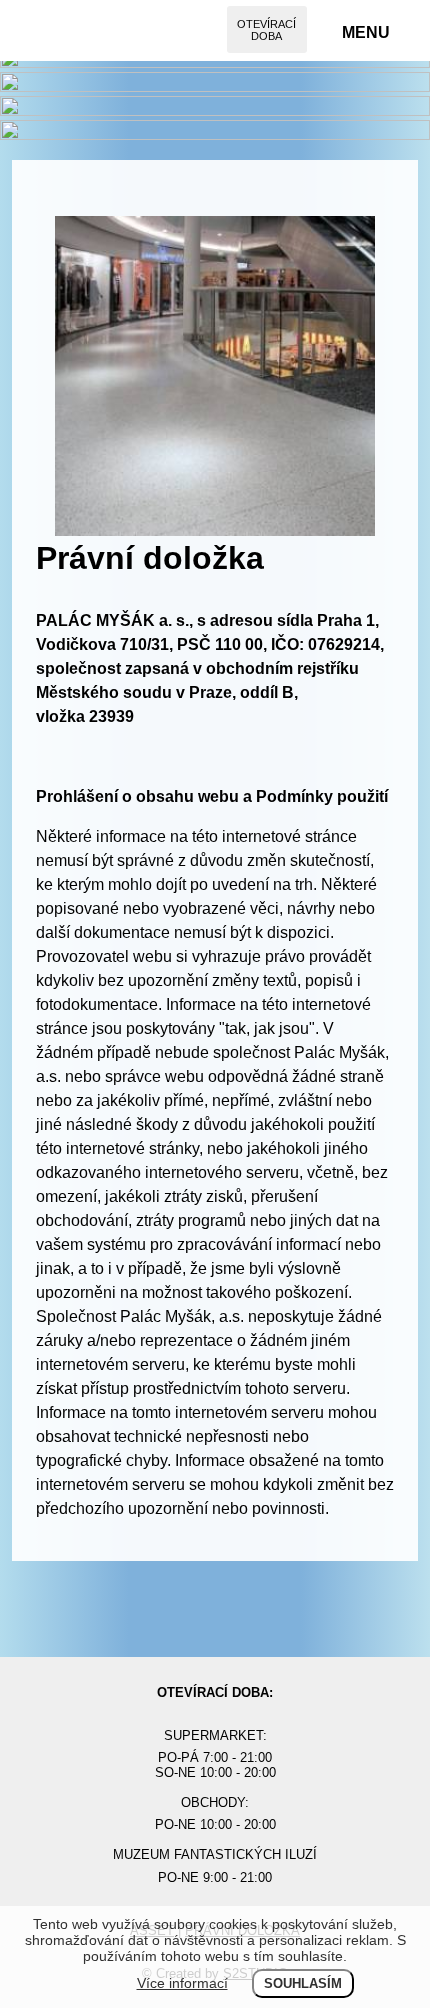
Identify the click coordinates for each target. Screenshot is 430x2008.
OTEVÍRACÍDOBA (266, 30)
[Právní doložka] (215, 530)
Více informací (182, 1983)
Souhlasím (303, 1983)
